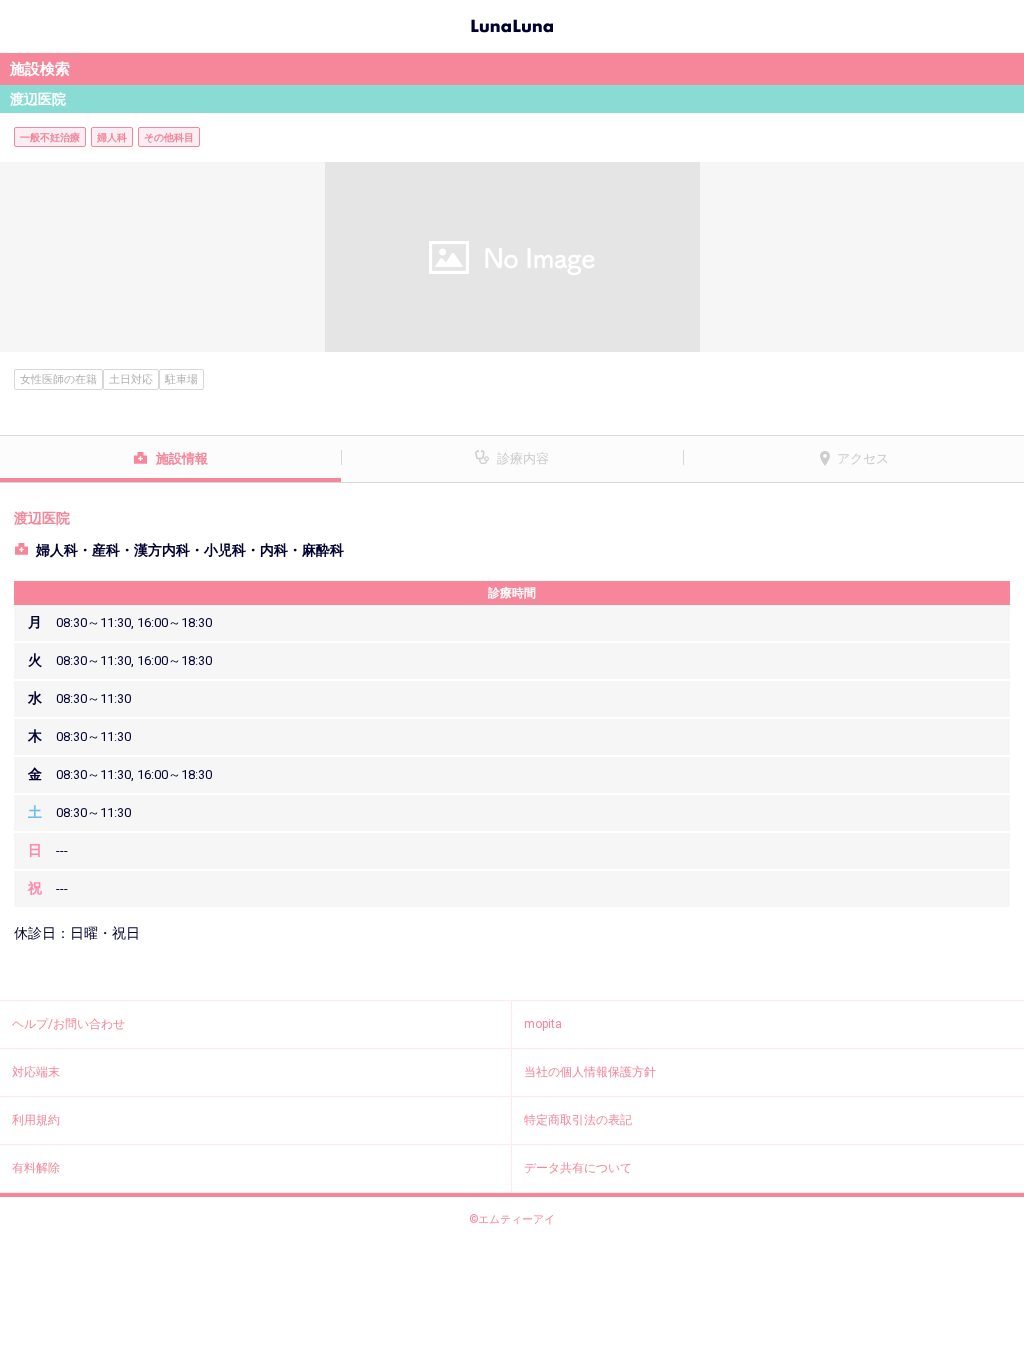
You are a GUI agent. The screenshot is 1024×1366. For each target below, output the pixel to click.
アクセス (863, 458)
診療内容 (523, 458)
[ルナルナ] (512, 24)
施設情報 (182, 458)
